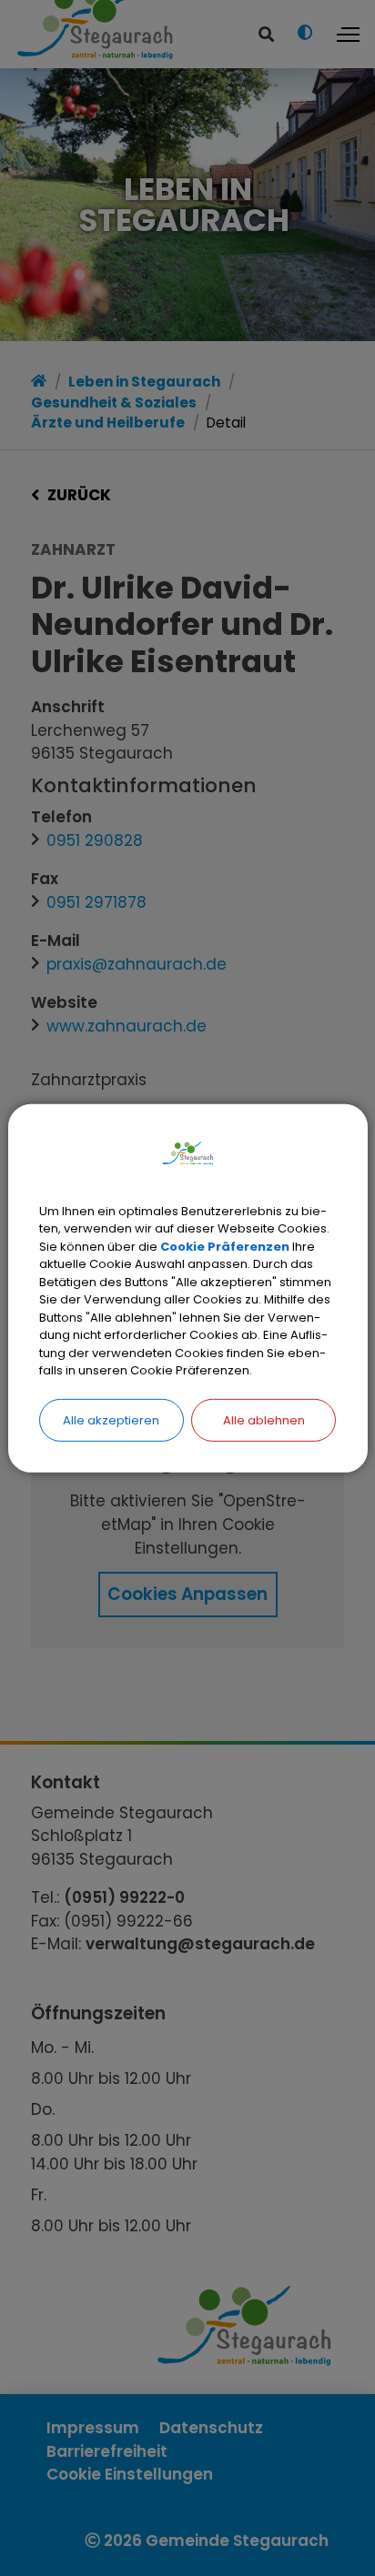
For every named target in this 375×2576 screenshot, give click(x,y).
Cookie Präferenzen (225, 1246)
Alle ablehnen (264, 1419)
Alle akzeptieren (111, 1419)
